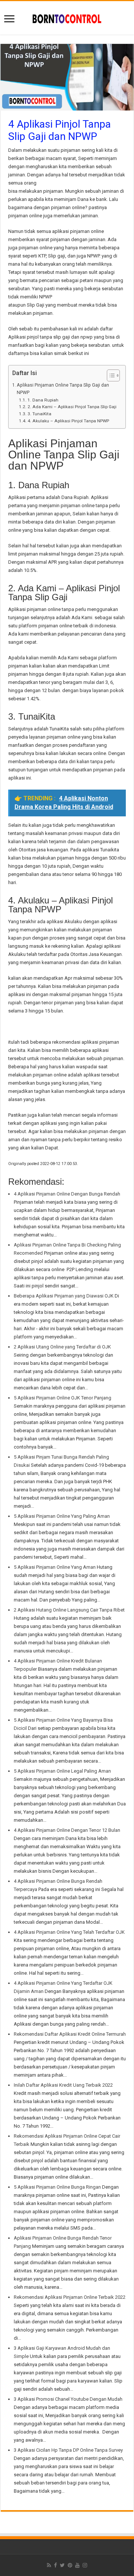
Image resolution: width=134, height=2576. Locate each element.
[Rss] (49, 2565)
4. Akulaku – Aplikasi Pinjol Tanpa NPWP (68, 421)
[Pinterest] (70, 2565)
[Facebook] (55, 2565)
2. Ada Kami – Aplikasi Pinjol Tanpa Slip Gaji (72, 407)
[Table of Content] (113, 375)
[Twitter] (62, 2565)
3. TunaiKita (39, 414)
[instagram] (85, 2565)
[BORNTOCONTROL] (67, 18)
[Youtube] (77, 2565)
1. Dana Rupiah (43, 400)
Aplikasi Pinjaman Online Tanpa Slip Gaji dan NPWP (63, 389)
